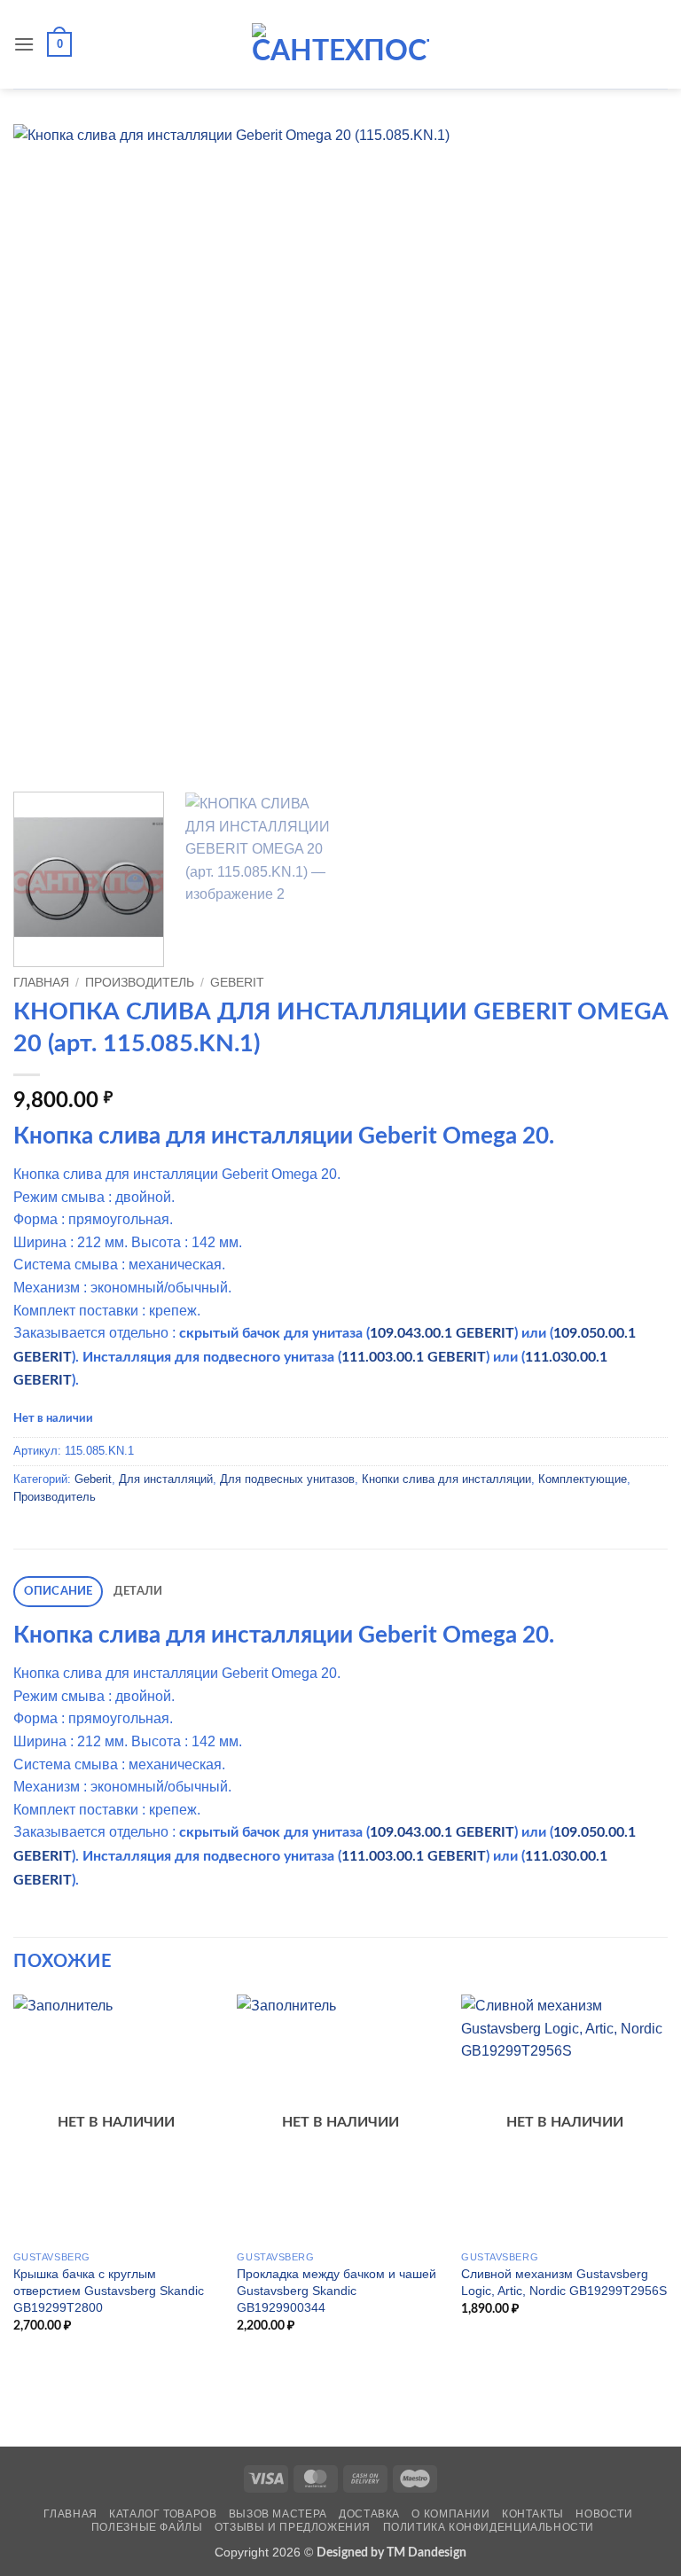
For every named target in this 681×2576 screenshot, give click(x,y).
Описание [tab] (59, 1591)
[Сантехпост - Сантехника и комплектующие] (340, 44)
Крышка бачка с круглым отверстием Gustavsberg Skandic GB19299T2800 (109, 2290)
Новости (604, 2514)
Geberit (237, 983)
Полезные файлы (147, 2527)
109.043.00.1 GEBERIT (442, 1333)
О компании (450, 2514)
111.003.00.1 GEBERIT (414, 1357)
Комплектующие (583, 1479)
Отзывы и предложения (293, 2527)
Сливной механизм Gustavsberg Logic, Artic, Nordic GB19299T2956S (564, 2282)
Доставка (369, 2514)
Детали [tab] (138, 1591)
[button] (24, 44)
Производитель (140, 983)
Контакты (533, 2514)
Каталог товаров (163, 2514)
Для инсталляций (166, 1479)
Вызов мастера (278, 2514)
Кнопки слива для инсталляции (446, 1479)
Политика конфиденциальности (489, 2527)
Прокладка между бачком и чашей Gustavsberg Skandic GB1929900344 (337, 2290)
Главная (41, 983)
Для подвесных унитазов (287, 1479)
